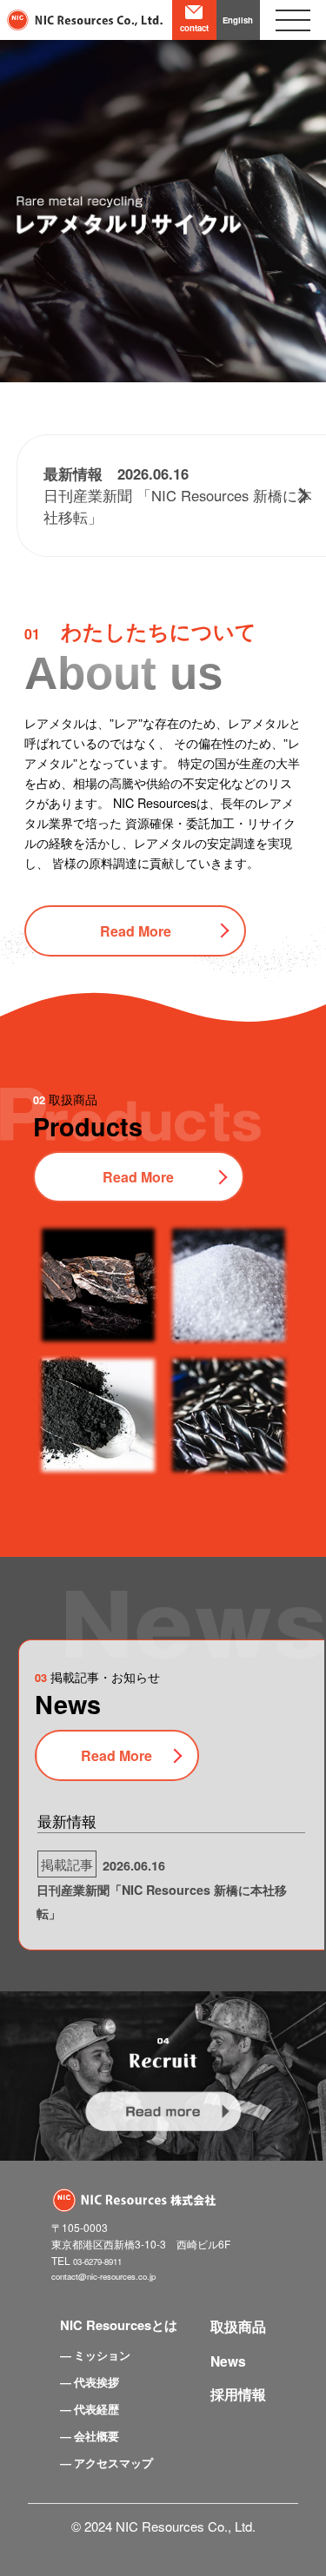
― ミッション (95, 2355)
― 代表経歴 (90, 2409)
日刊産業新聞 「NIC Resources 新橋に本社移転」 (178, 495)
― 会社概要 (90, 2436)
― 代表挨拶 (90, 2382)
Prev (23, 191)
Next (303, 191)
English (238, 20)
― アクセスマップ (106, 2463)
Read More (136, 931)
